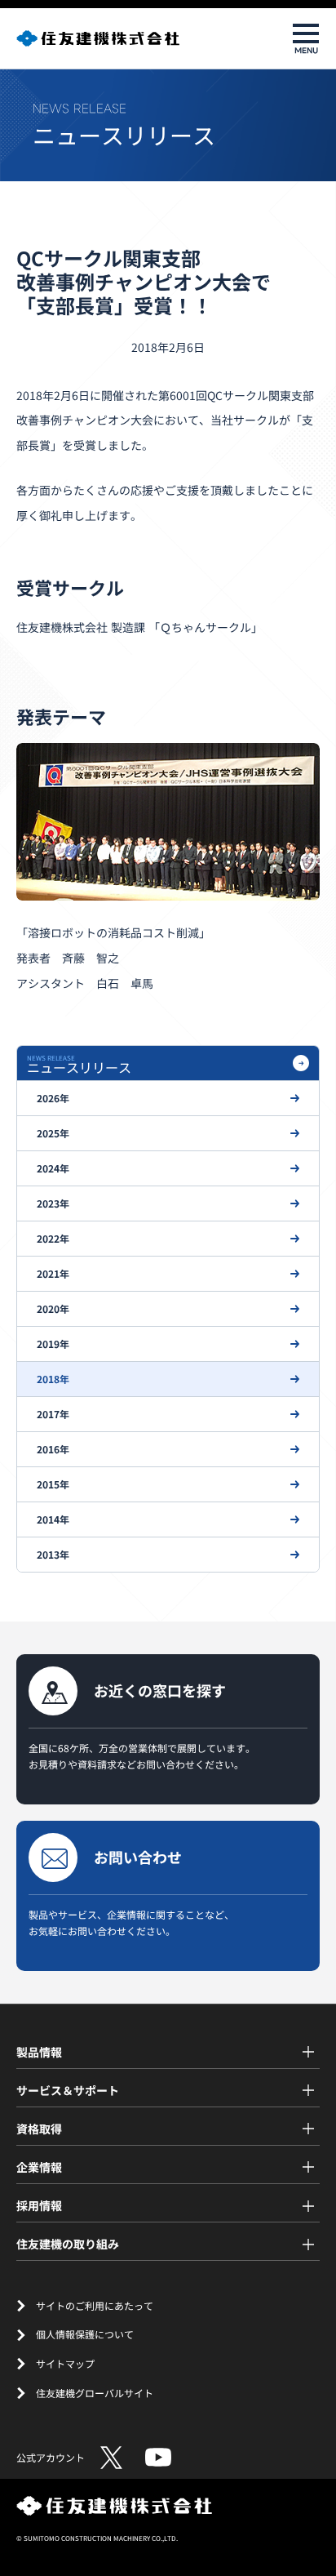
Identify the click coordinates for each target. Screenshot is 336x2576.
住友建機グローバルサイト (95, 2393)
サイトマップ (65, 2363)
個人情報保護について (85, 2334)
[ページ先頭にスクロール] (309, 2525)
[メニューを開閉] (306, 38)
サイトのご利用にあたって (95, 2305)
